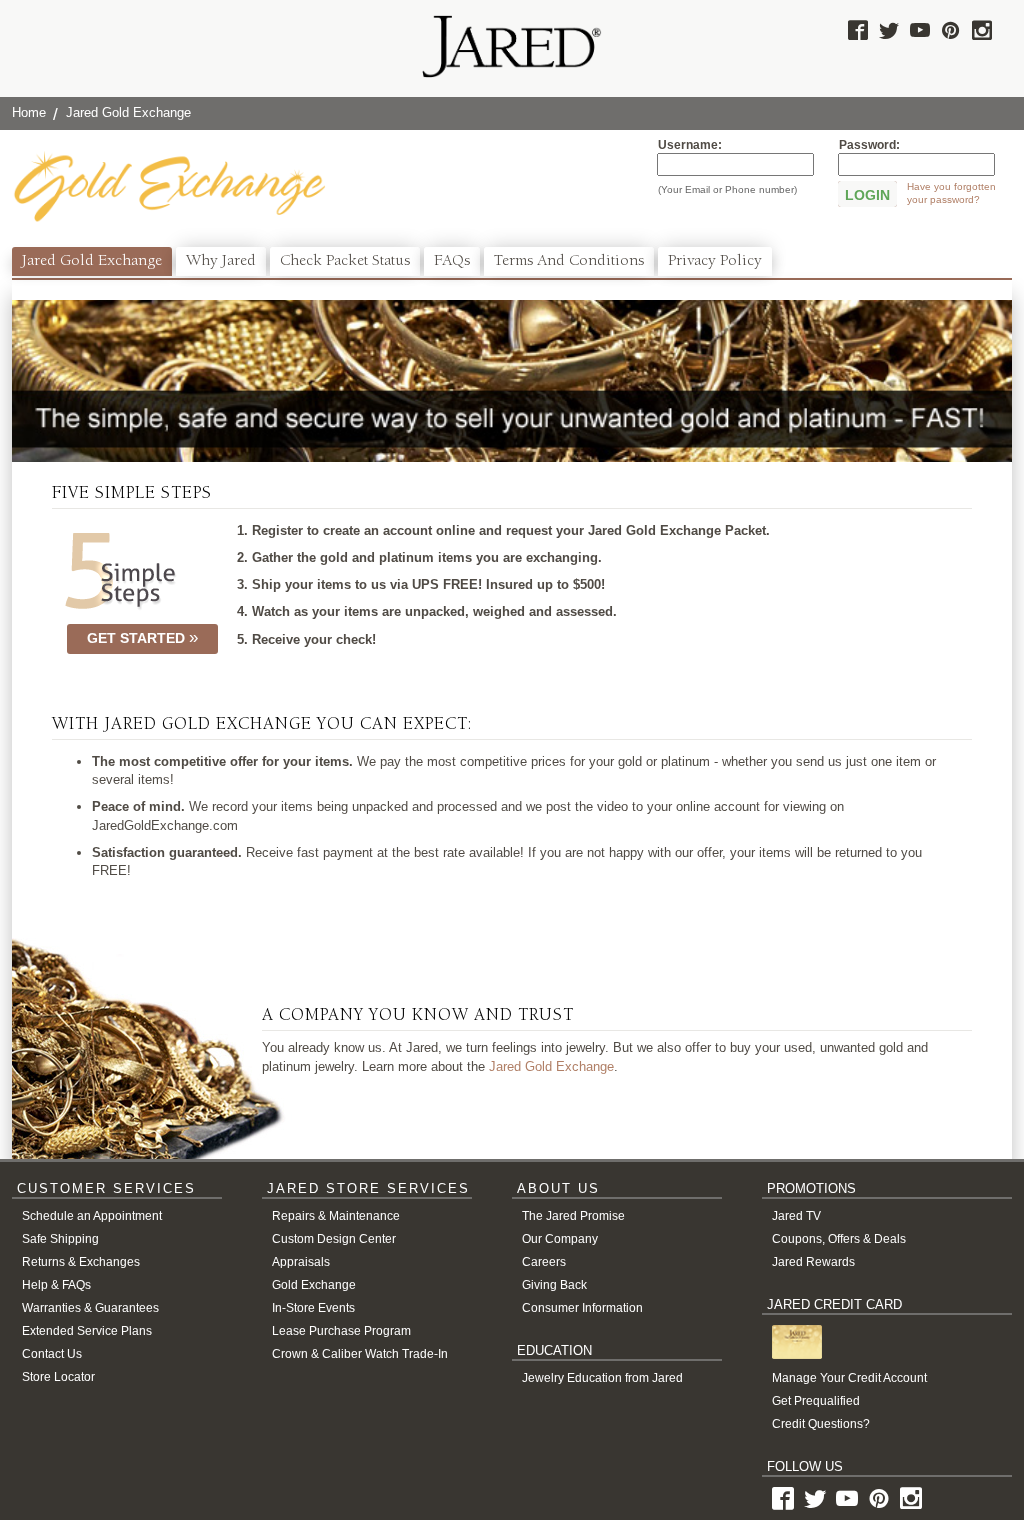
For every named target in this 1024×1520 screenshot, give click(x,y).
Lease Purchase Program (341, 1331)
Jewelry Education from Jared (602, 1378)
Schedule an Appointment (92, 1216)
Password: (869, 145)
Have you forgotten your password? (951, 192)
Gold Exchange (314, 1285)
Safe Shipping (60, 1239)
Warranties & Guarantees (90, 1308)
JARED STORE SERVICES (368, 1188)
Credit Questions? (821, 1424)
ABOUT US (558, 1188)
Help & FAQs (56, 1285)
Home (29, 112)
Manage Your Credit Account (849, 1378)
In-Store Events (313, 1308)
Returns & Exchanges (81, 1262)
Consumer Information (582, 1308)
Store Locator (58, 1377)
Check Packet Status (345, 262)
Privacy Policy (715, 262)
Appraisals (301, 1262)
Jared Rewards (813, 1262)
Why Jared (221, 262)
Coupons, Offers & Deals (839, 1239)
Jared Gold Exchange (92, 262)
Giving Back (554, 1285)
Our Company (560, 1239)
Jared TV (796, 1216)
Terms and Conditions (569, 262)
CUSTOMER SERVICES (106, 1188)
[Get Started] (119, 571)
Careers (544, 1262)
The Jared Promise (573, 1216)
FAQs (452, 262)
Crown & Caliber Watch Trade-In (360, 1354)
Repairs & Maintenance (336, 1216)
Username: (690, 145)
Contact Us (52, 1354)
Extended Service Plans (87, 1331)
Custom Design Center (334, 1239)
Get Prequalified (816, 1401)
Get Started (138, 638)
